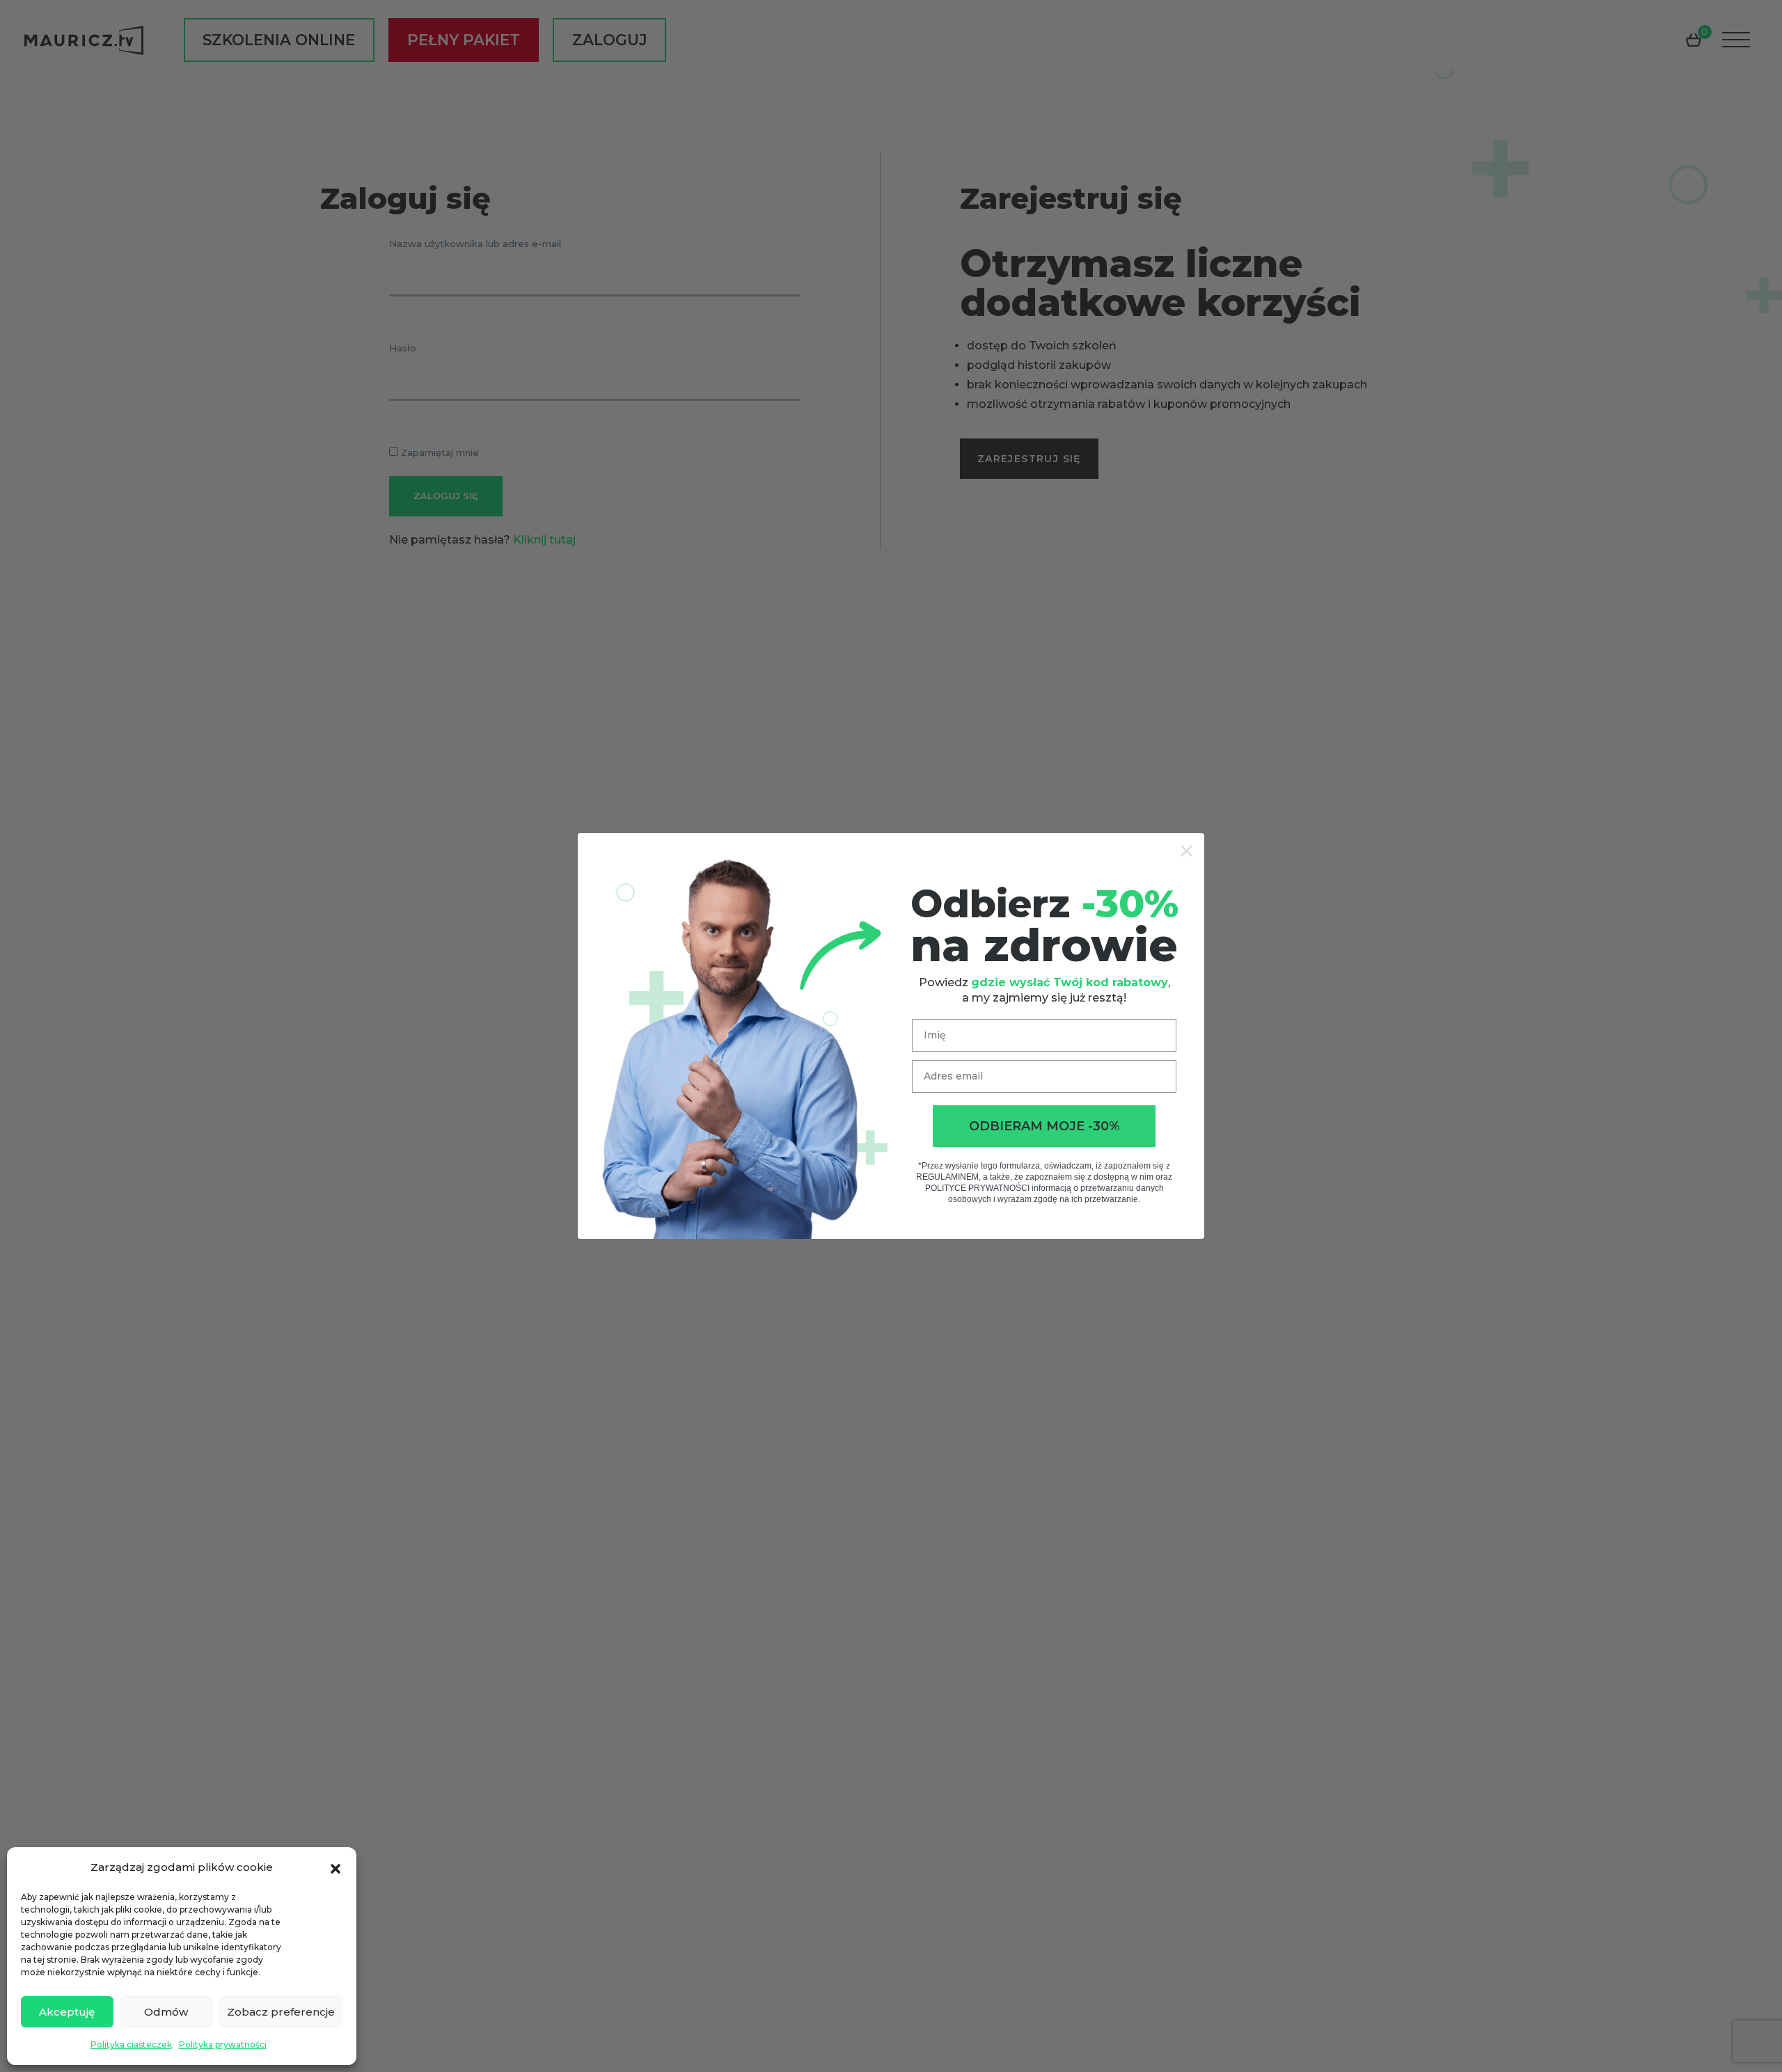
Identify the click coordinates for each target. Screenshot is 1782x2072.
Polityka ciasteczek (131, 2045)
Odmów (166, 2012)
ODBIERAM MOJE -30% (1044, 1126)
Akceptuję (67, 2012)
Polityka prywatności (223, 2045)
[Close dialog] (1186, 851)
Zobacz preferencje (281, 2012)
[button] (336, 1867)
